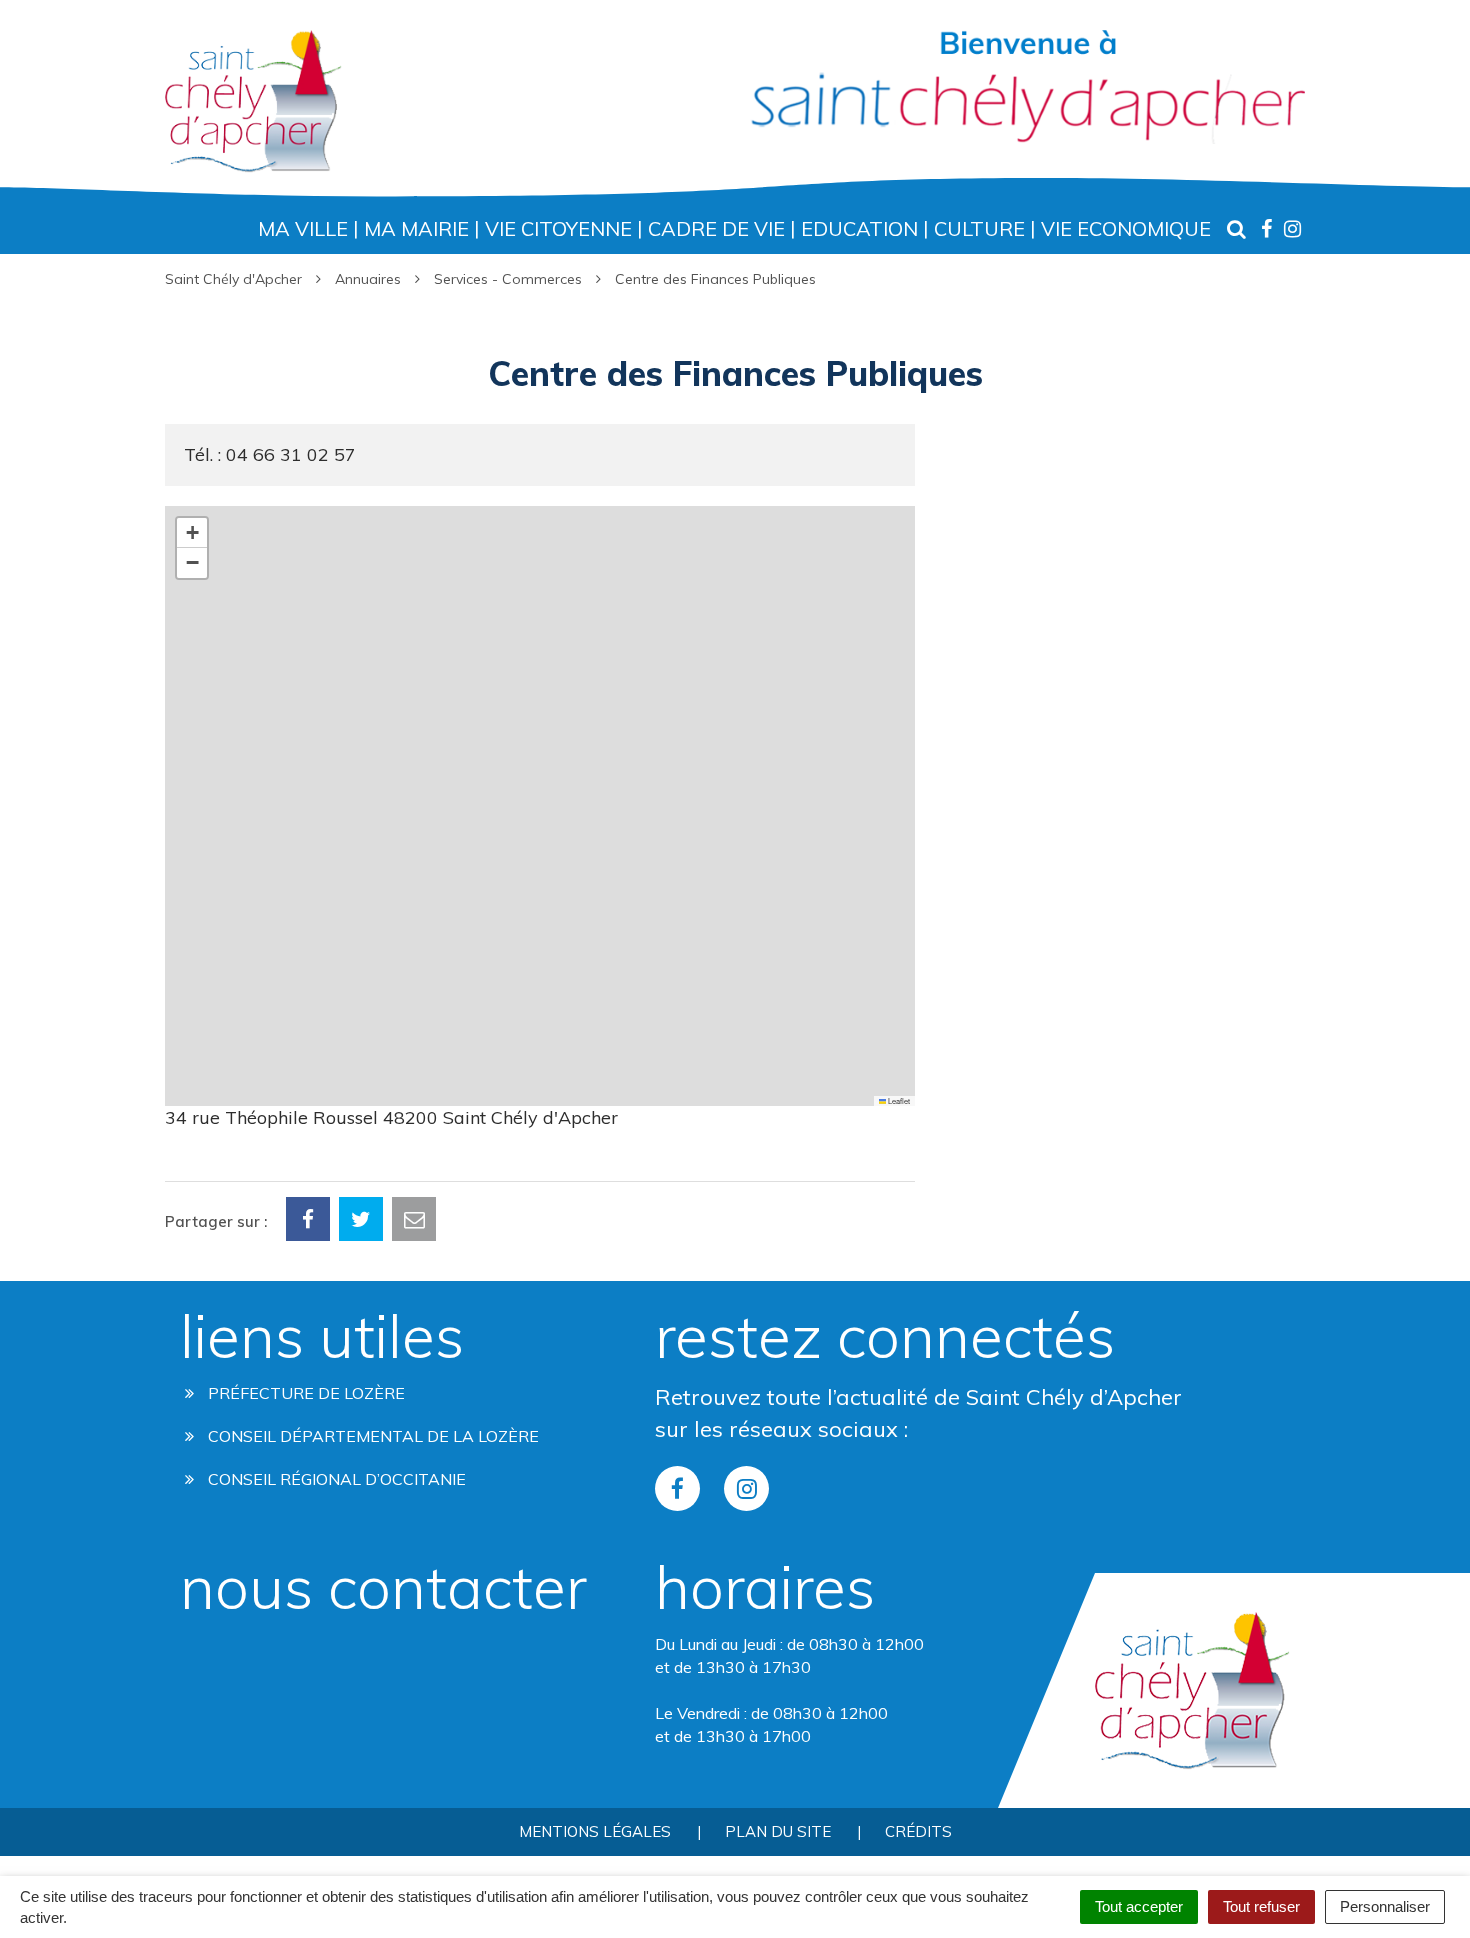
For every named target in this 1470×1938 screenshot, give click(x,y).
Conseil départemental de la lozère (371, 1436)
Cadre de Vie (716, 228)
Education (859, 228)
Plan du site (778, 1831)
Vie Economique (1126, 228)
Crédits (918, 1831)
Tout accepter (1139, 1906)
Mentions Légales (595, 1831)
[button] (192, 533)
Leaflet (898, 1100)
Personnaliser (1385, 1906)
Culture (979, 228)
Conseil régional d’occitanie (335, 1479)
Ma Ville (303, 228)
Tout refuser (1261, 1906)
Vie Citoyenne (558, 228)
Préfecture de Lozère (304, 1393)
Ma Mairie (416, 228)
